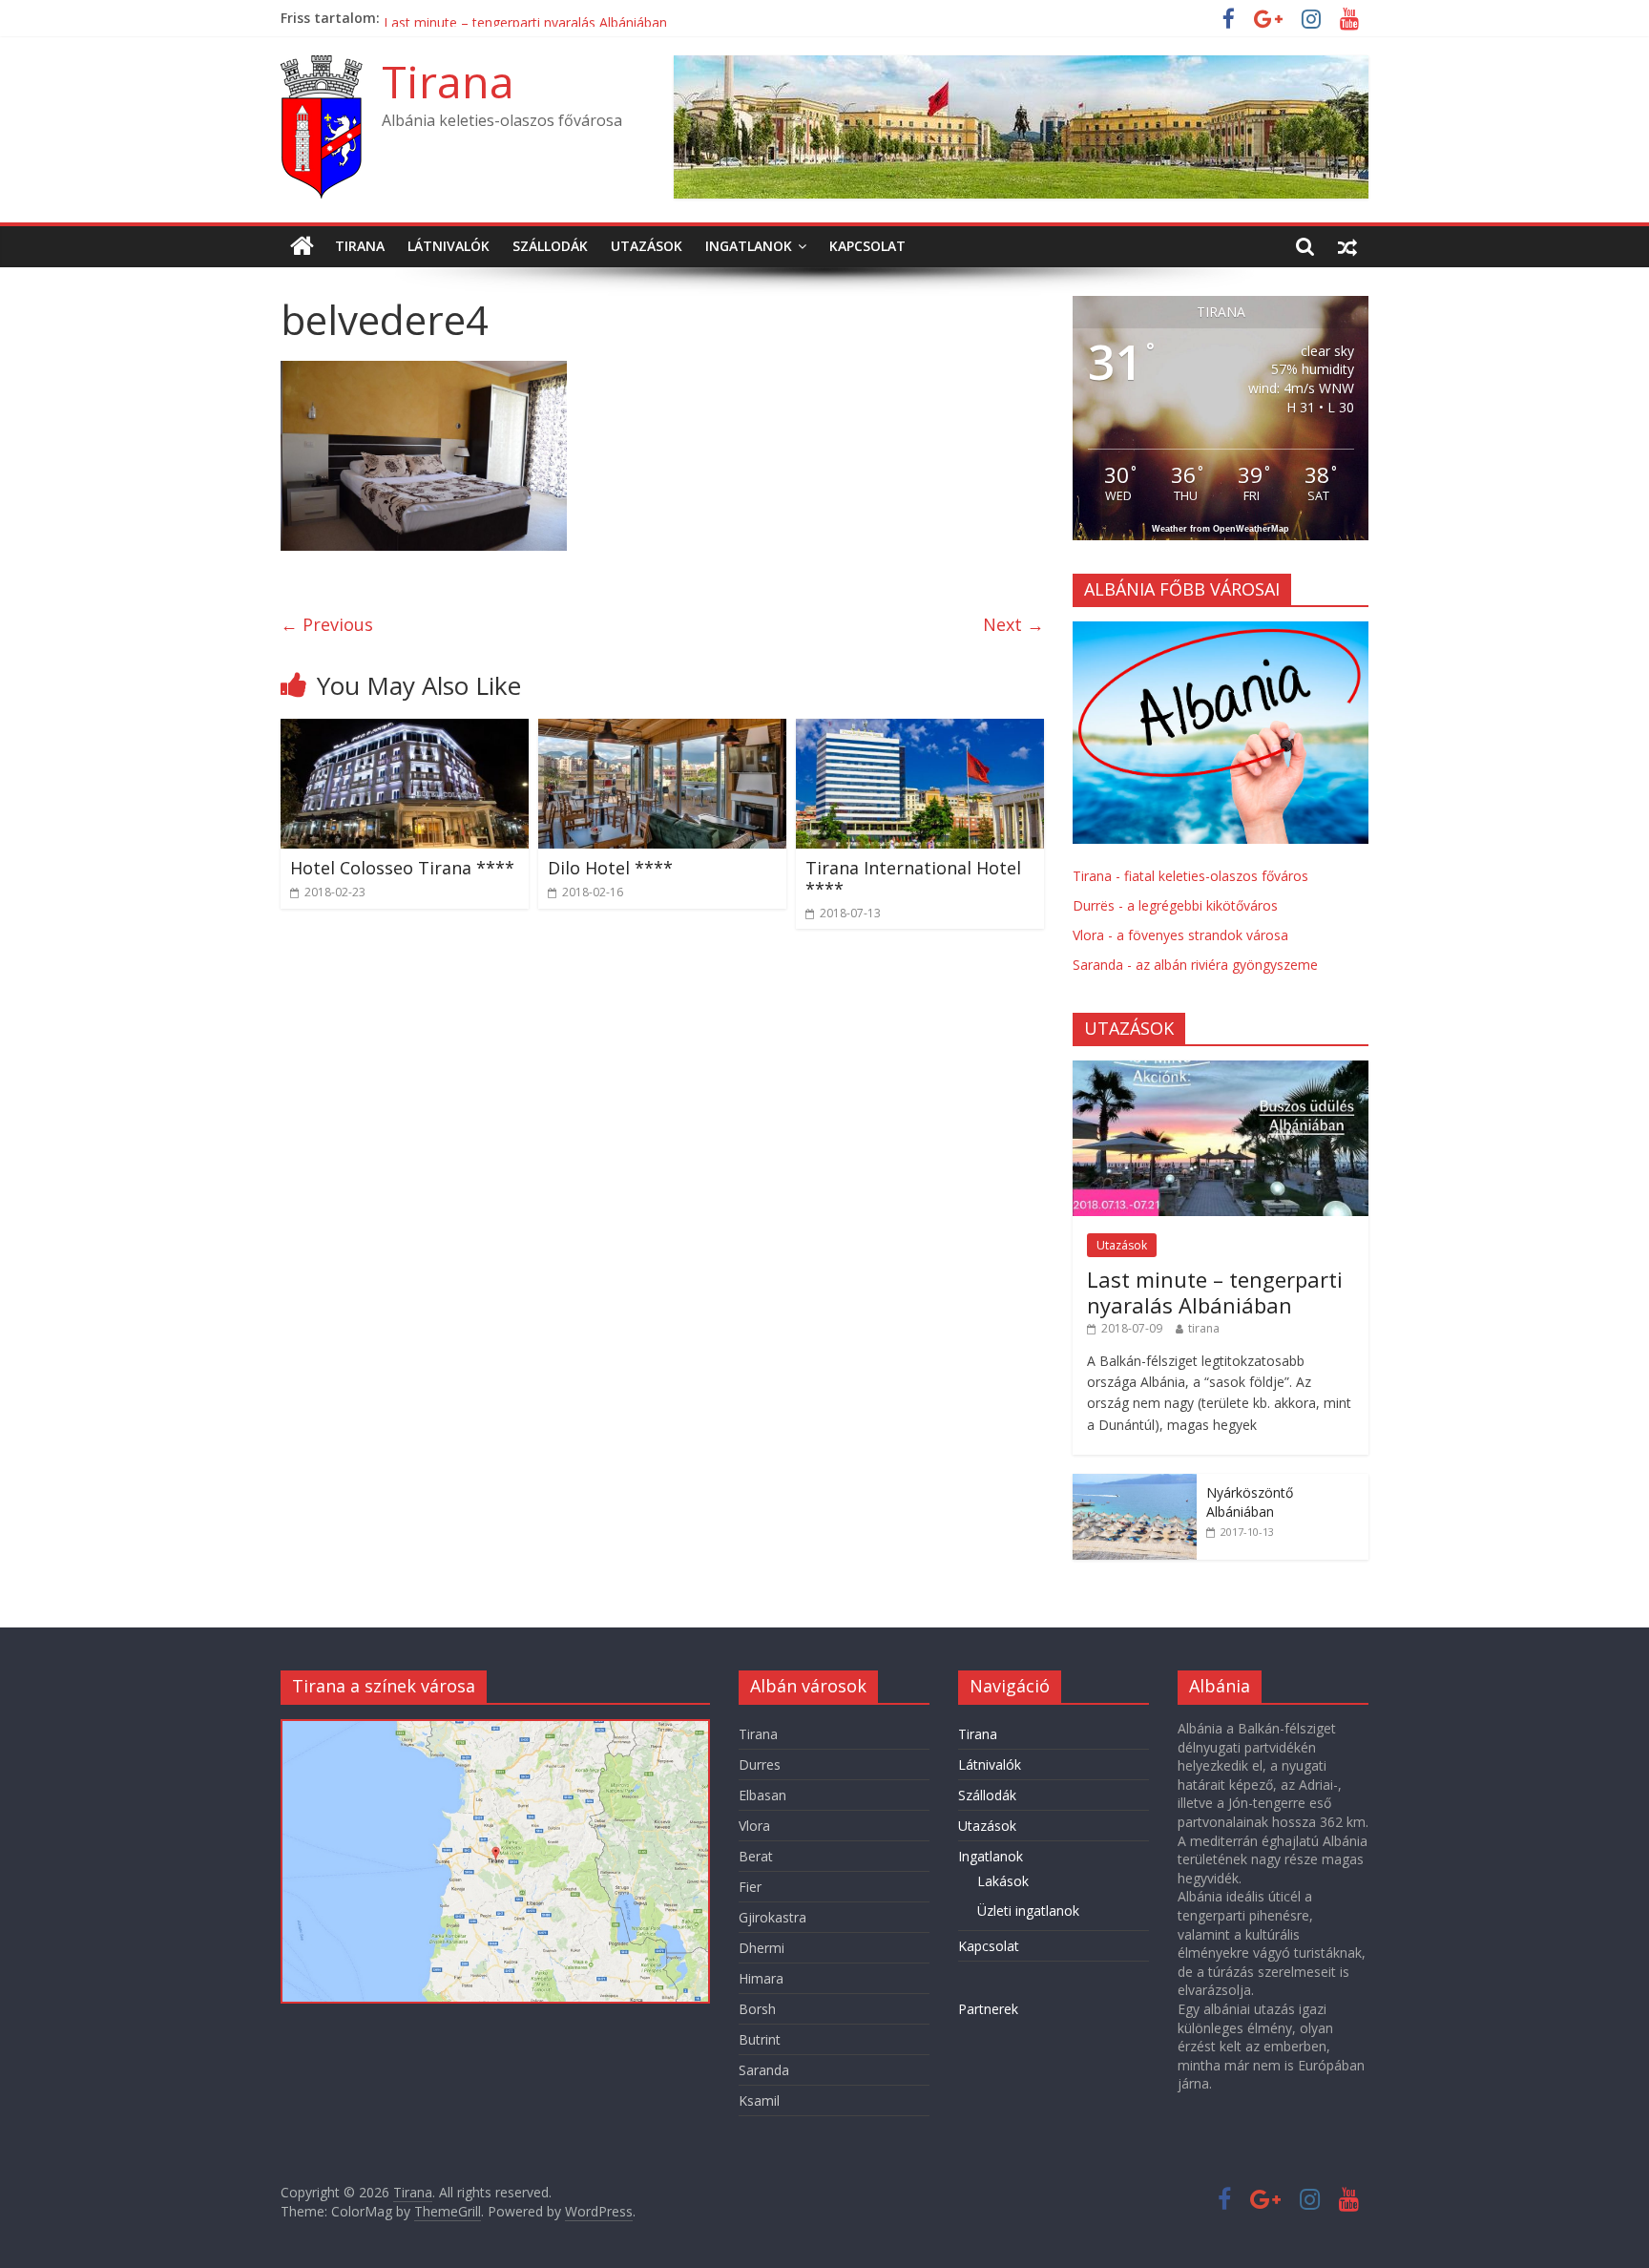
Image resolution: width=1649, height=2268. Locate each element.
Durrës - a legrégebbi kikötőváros (1175, 905)
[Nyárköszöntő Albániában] (1135, 1484)
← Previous (327, 624)
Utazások (647, 246)
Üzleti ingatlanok (1028, 1911)
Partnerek (988, 2009)
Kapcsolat (867, 246)
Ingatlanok (749, 246)
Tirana (448, 81)
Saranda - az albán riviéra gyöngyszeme (1195, 965)
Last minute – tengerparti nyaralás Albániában (1215, 1291)
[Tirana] (302, 246)
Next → (1013, 624)
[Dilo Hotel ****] (662, 730)
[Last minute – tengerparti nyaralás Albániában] (1221, 1071)
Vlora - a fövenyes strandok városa (1180, 935)
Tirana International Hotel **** (480, 18)
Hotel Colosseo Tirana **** (402, 868)
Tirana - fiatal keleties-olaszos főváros (1190, 876)
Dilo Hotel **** (610, 868)
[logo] (1221, 631)
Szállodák (550, 246)
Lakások (1003, 1881)
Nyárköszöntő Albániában (1250, 1502)
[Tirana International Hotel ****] (920, 730)
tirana (1204, 1328)
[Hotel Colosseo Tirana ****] (405, 730)
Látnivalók (449, 246)
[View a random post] (1347, 246)
